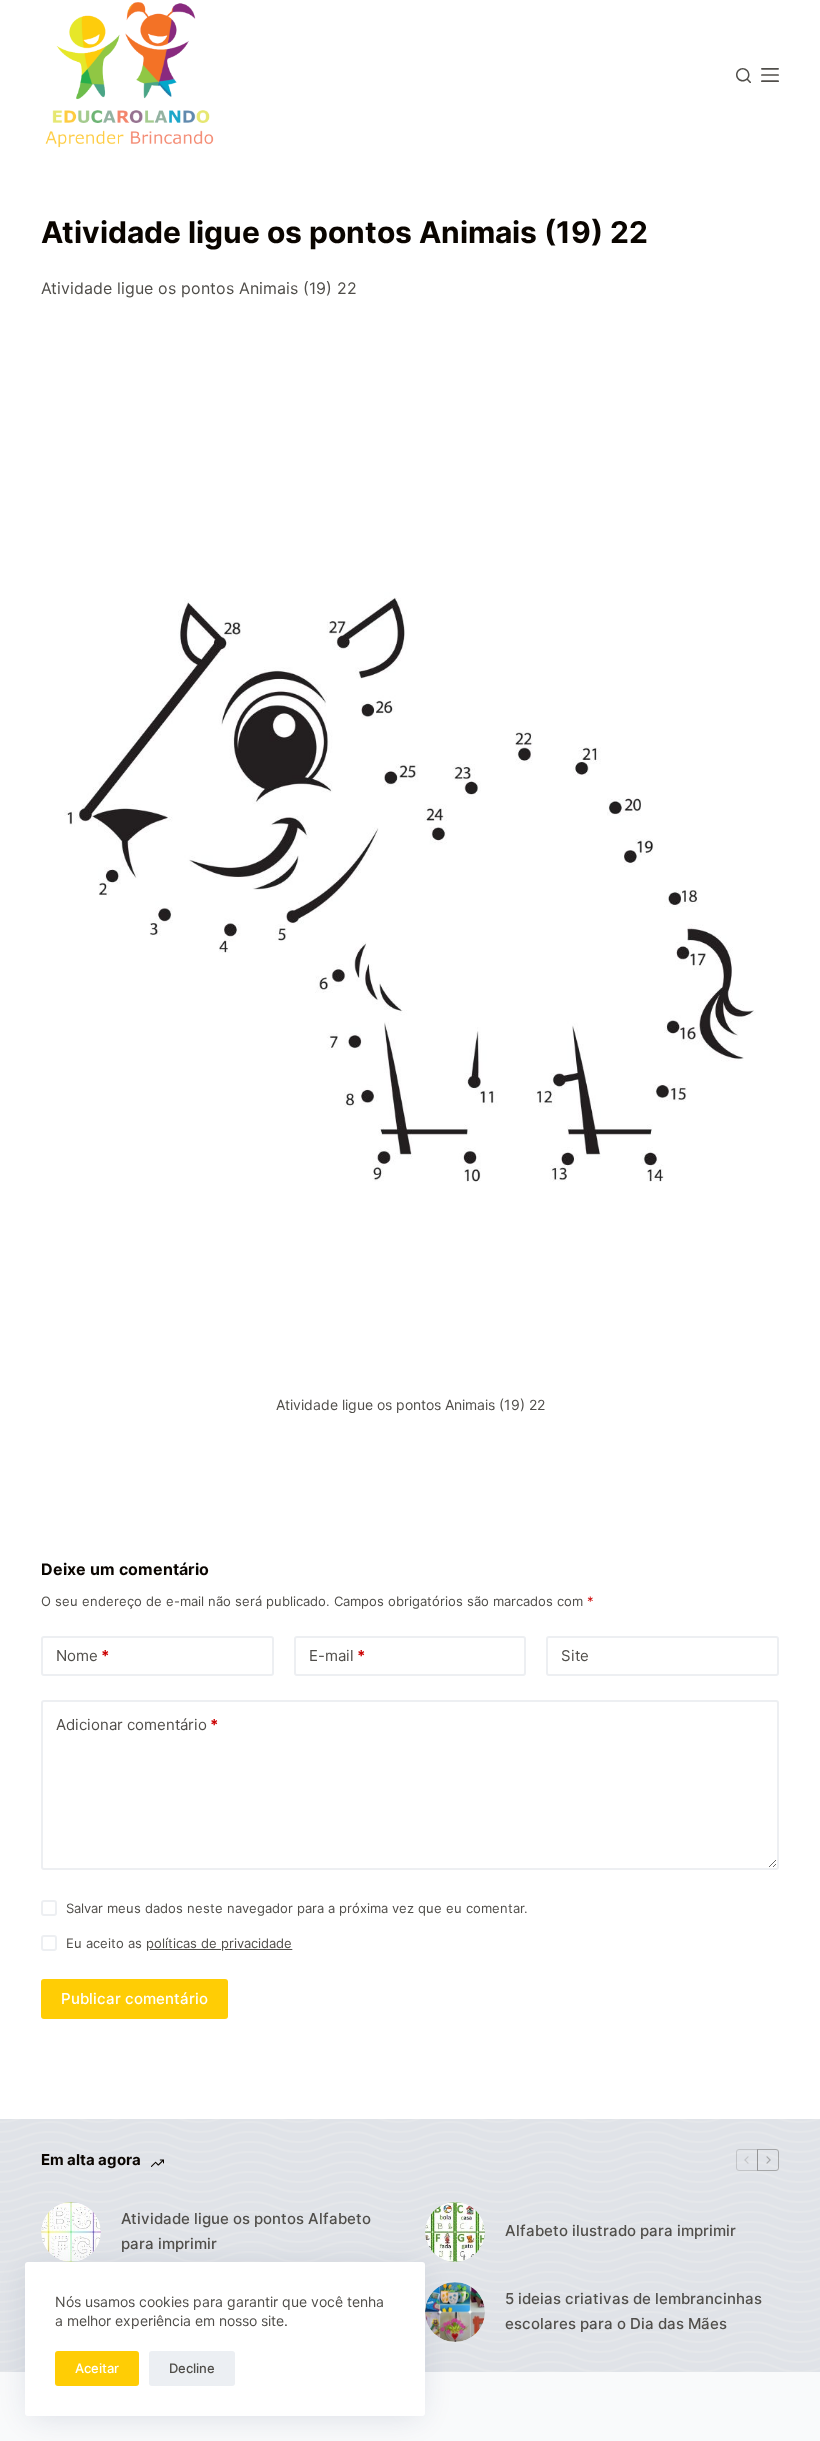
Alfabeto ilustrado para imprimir (620, 2230)
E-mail (337, 1655)
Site (575, 1655)
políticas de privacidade (219, 1943)
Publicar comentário (134, 1998)
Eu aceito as (179, 1943)
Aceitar (97, 2368)
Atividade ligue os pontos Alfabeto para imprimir (246, 2231)
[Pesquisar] (743, 75)
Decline (192, 2368)
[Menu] (770, 75)
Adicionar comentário (137, 1724)
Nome (82, 1655)
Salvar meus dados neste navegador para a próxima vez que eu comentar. (297, 1908)
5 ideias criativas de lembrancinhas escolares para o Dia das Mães (633, 2311)
